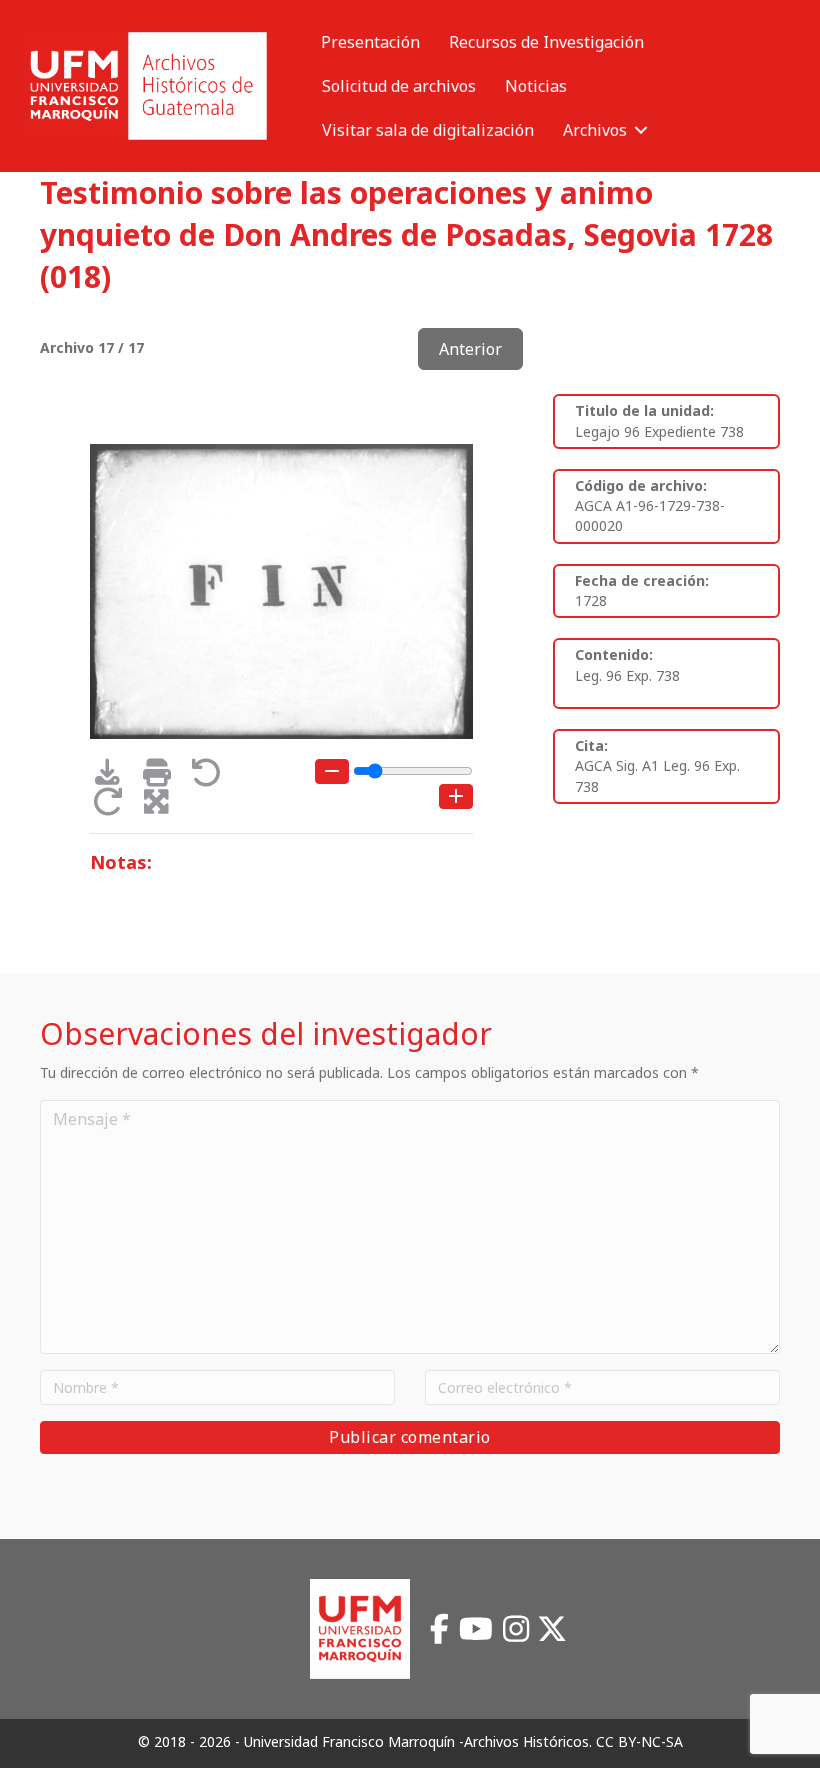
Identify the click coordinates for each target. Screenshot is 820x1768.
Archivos (595, 130)
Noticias (536, 86)
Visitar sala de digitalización (428, 130)
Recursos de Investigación (546, 42)
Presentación (370, 42)
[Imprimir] (163, 777)
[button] (641, 130)
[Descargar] (114, 777)
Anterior (470, 349)
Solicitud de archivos (399, 86)
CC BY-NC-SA (639, 1741)
